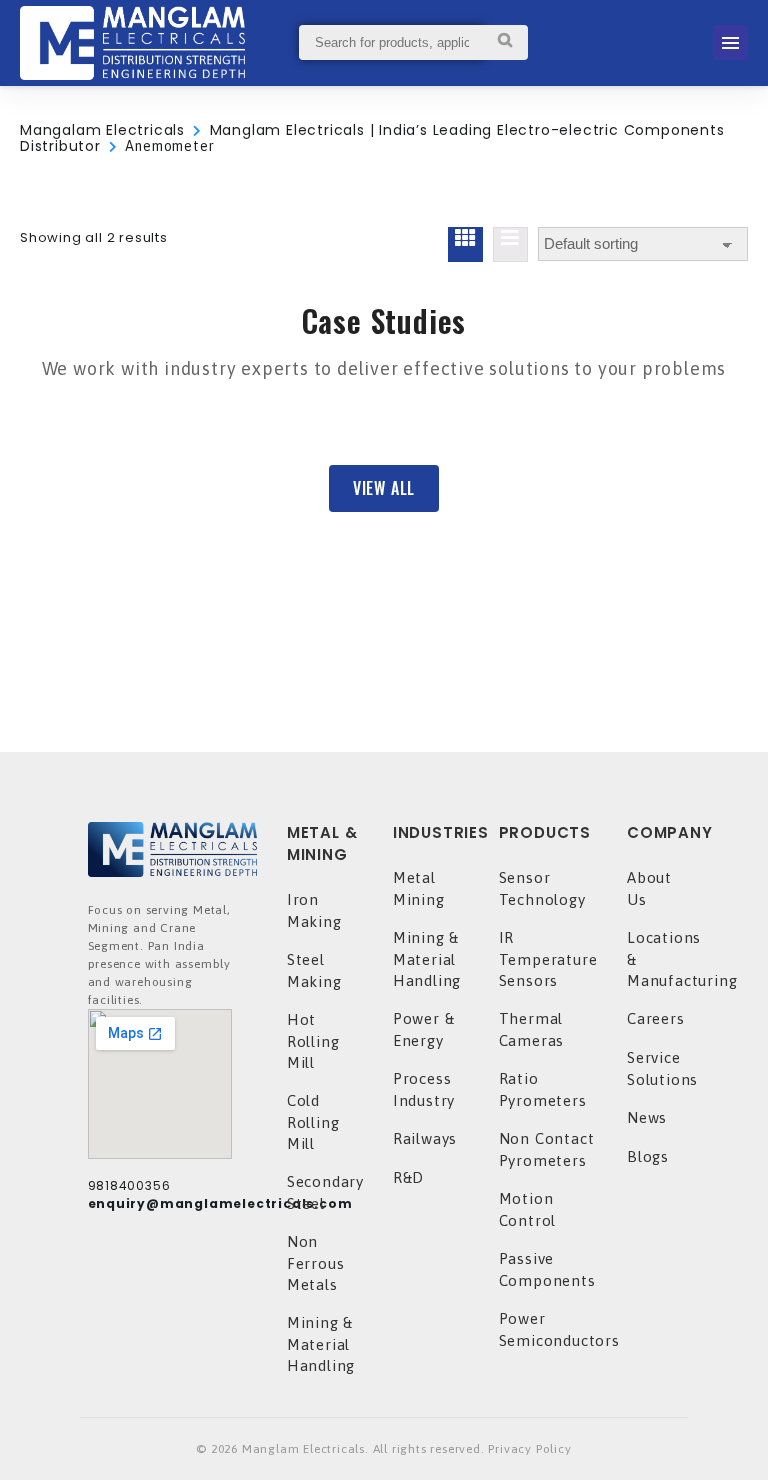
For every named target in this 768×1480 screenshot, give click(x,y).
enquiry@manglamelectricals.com (220, 1203)
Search (505, 42)
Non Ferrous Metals (316, 1263)
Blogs (648, 1156)
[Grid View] (465, 244)
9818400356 (129, 1185)
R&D (408, 1177)
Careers (656, 1018)
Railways (425, 1138)
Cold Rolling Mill (313, 1122)
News (647, 1117)
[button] (384, 489)
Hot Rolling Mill (313, 1041)
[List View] (510, 244)
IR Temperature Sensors (548, 959)
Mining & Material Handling (321, 1344)
